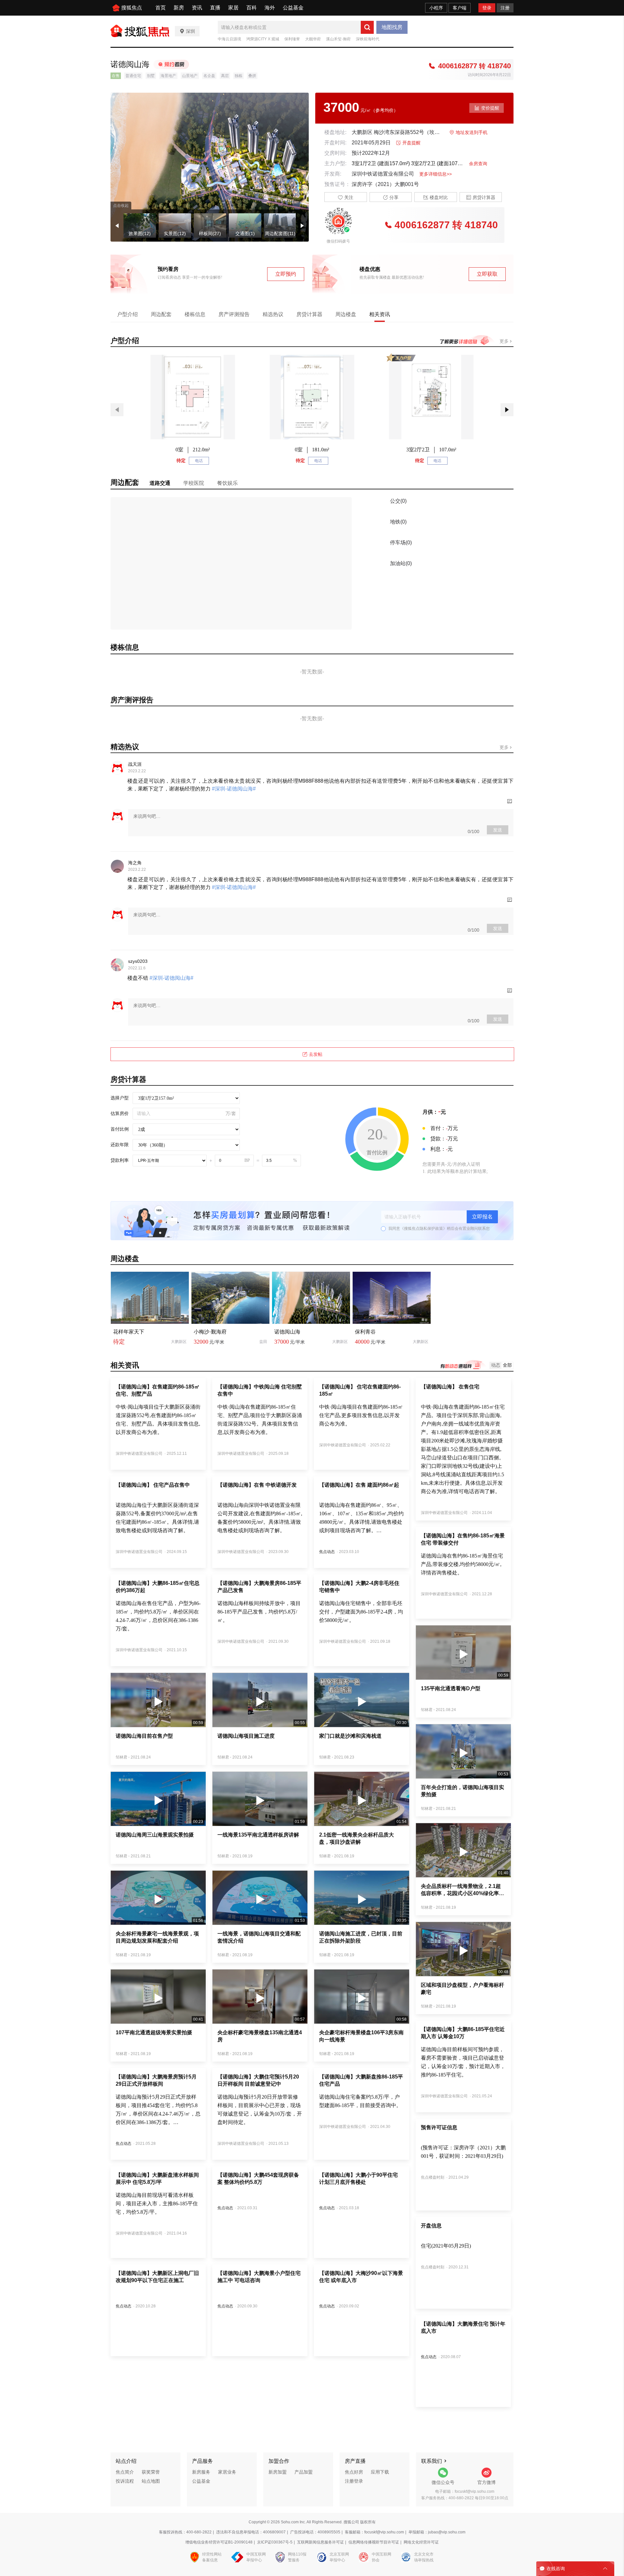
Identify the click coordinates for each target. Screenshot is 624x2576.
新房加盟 (278, 2472)
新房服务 (201, 2472)
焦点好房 (354, 2472)
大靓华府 (313, 39)
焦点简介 (125, 2472)
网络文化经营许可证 (421, 2542)
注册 (505, 8)
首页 (161, 8)
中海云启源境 (229, 39)
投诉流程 (125, 2481)
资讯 (197, 8)
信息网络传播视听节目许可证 (374, 2542)
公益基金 (293, 8)
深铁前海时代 (368, 39)
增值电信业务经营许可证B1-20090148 (219, 2542)
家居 (233, 8)
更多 (505, 341)
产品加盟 (304, 2472)
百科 (252, 8)
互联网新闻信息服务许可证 (320, 2542)
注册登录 (354, 2481)
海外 (270, 8)
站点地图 (151, 2481)
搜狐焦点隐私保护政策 (423, 1228)
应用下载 (380, 2472)
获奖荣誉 (151, 2472)
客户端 (460, 8)
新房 (179, 8)
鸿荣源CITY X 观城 (263, 39)
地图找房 (392, 27)
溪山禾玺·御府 (338, 39)
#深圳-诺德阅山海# (233, 789)
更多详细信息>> (435, 174)
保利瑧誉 (292, 39)
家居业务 (227, 2472)
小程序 (436, 8)
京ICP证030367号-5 (275, 2542)
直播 (215, 8)
